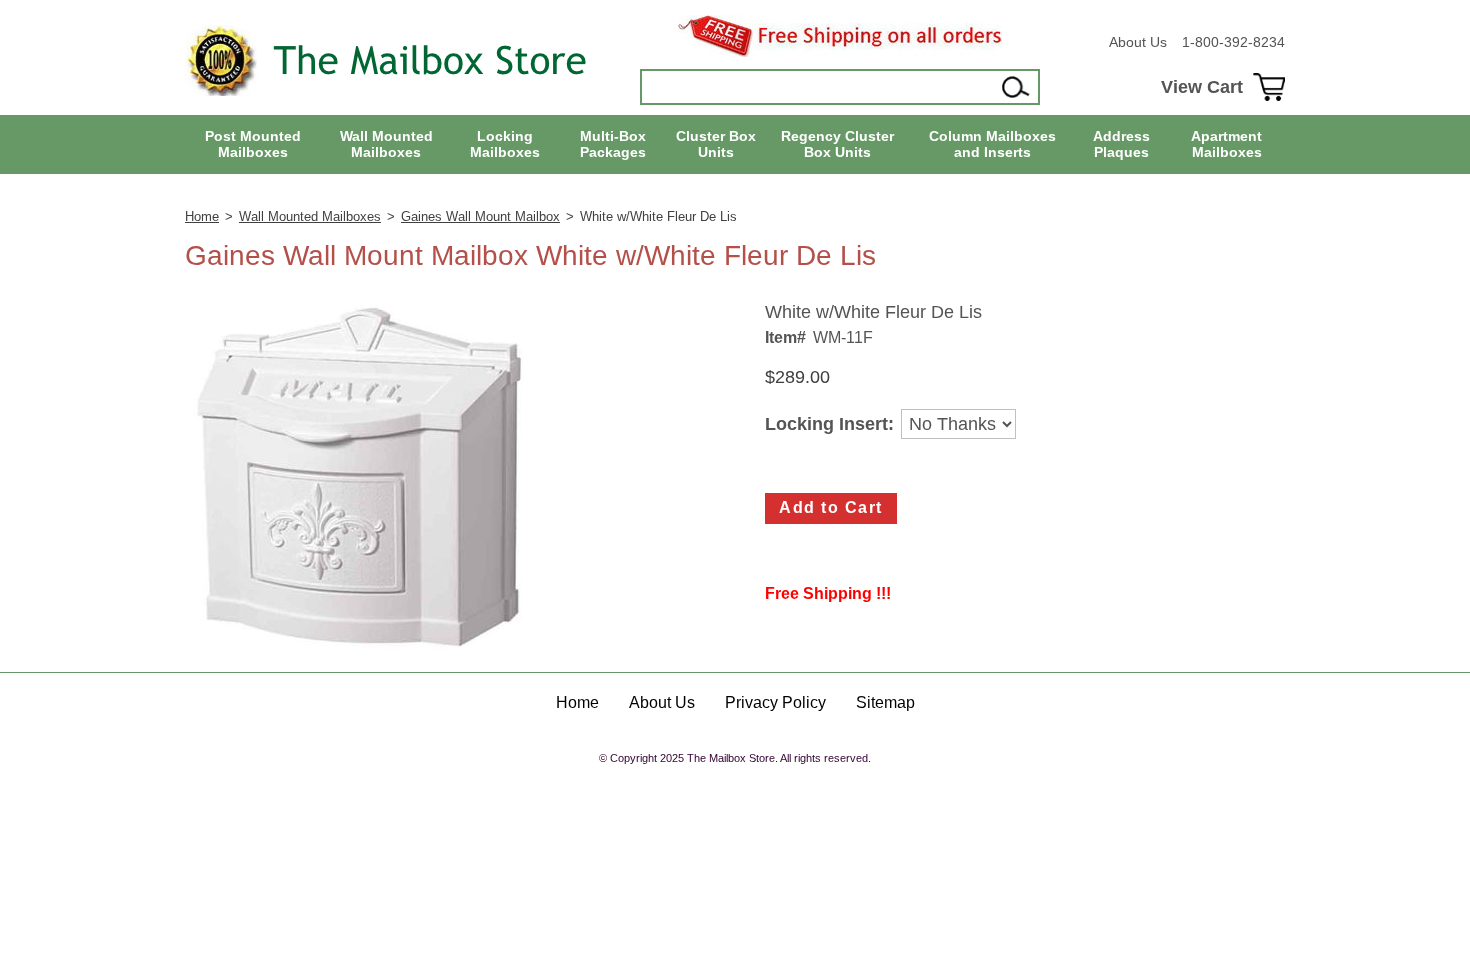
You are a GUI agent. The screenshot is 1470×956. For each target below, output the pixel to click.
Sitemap (885, 702)
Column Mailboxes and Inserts (992, 144)
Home (202, 216)
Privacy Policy (775, 702)
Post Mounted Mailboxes (253, 144)
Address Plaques (1121, 144)
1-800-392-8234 (1233, 42)
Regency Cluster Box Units (837, 144)
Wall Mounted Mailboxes (386, 144)
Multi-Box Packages (613, 144)
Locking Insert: (829, 424)
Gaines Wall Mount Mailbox (480, 216)
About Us (1138, 42)
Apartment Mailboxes (1226, 144)
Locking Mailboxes (505, 144)
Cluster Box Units (716, 144)
